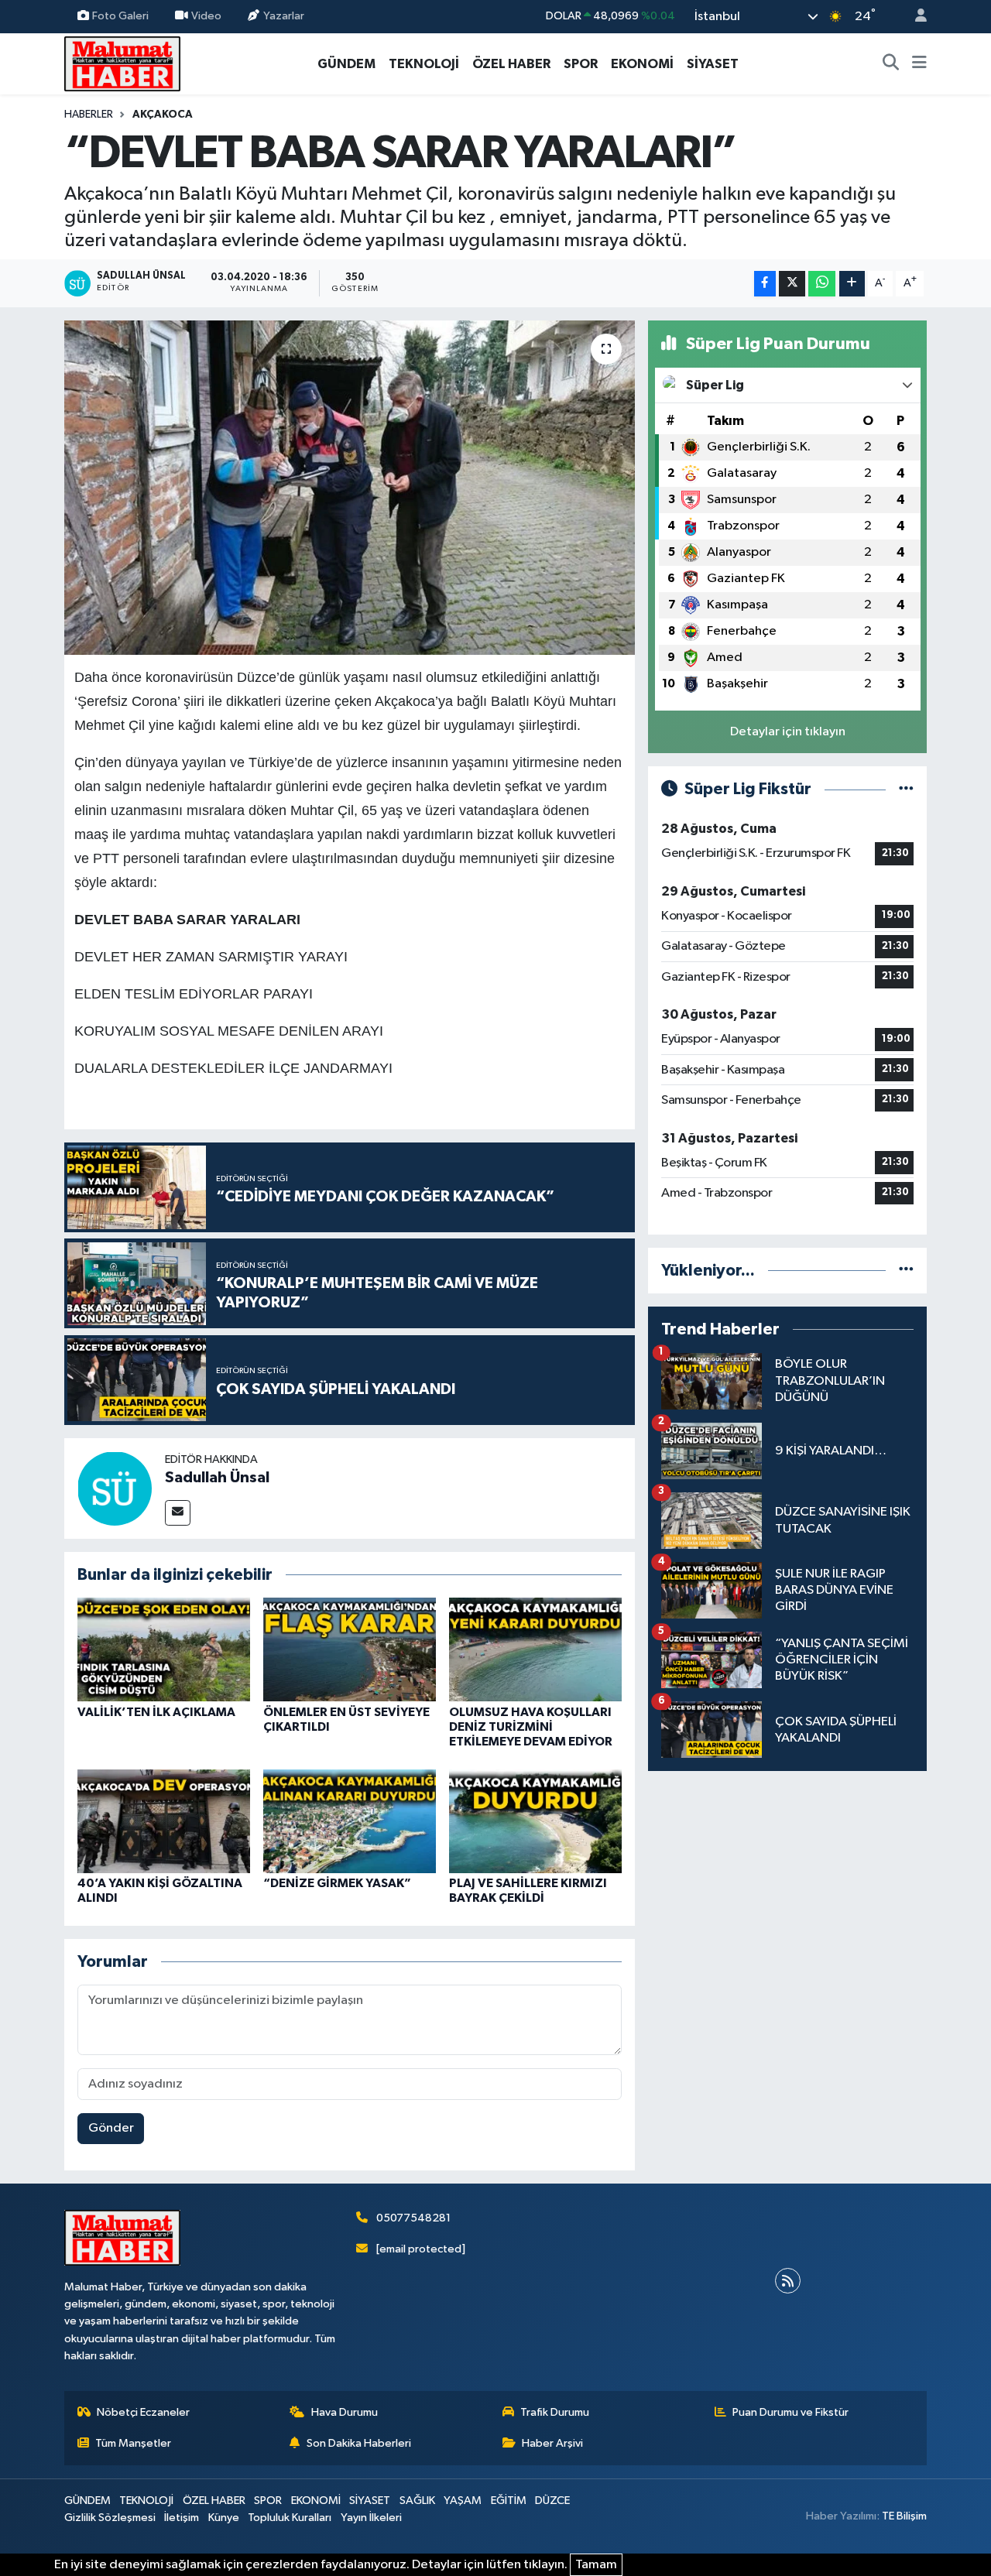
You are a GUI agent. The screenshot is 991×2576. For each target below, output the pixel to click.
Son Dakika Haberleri (359, 2443)
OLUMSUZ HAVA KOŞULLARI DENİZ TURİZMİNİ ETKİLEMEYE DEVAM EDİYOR (531, 1727)
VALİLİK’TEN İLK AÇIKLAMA (156, 1712)
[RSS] (788, 2281)
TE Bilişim (904, 2516)
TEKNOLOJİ (424, 64)
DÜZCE (552, 2501)
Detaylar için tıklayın (788, 732)
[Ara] (891, 64)
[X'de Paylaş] (792, 284)
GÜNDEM (346, 64)
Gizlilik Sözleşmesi (110, 2518)
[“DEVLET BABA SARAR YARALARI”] (350, 488)
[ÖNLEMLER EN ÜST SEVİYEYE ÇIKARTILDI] (350, 1649)
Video (206, 16)
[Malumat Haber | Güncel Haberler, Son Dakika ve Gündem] (122, 63)
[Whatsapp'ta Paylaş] (822, 284)
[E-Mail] (178, 1513)
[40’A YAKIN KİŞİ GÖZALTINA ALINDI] (164, 1821)
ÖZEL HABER (511, 64)
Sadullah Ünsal (217, 1478)
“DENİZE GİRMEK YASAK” (337, 1883)
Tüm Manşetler (133, 2443)
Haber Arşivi (552, 2443)
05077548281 (413, 2218)
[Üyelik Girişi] (914, 17)
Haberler (89, 115)
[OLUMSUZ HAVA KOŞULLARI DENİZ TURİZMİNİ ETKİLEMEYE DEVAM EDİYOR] (535, 1649)
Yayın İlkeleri (371, 2518)
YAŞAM (463, 2501)
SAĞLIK (417, 2501)
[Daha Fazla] (852, 284)
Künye (224, 2518)
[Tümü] (906, 1271)
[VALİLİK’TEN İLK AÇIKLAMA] (164, 1649)
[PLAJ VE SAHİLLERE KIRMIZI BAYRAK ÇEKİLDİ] (535, 1821)
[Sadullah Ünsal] (115, 1488)
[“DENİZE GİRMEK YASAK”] (350, 1821)
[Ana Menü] (919, 64)
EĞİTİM (509, 2501)
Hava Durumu (345, 2412)
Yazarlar (284, 16)
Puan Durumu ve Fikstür (790, 2412)
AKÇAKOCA (163, 115)
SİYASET (713, 64)
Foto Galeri (120, 16)
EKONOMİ (642, 64)
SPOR (581, 64)
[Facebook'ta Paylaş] (765, 284)
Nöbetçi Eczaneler (143, 2412)
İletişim (182, 2518)
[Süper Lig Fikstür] (906, 789)
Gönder (111, 2128)
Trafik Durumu (555, 2412)
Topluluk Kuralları (290, 2518)
